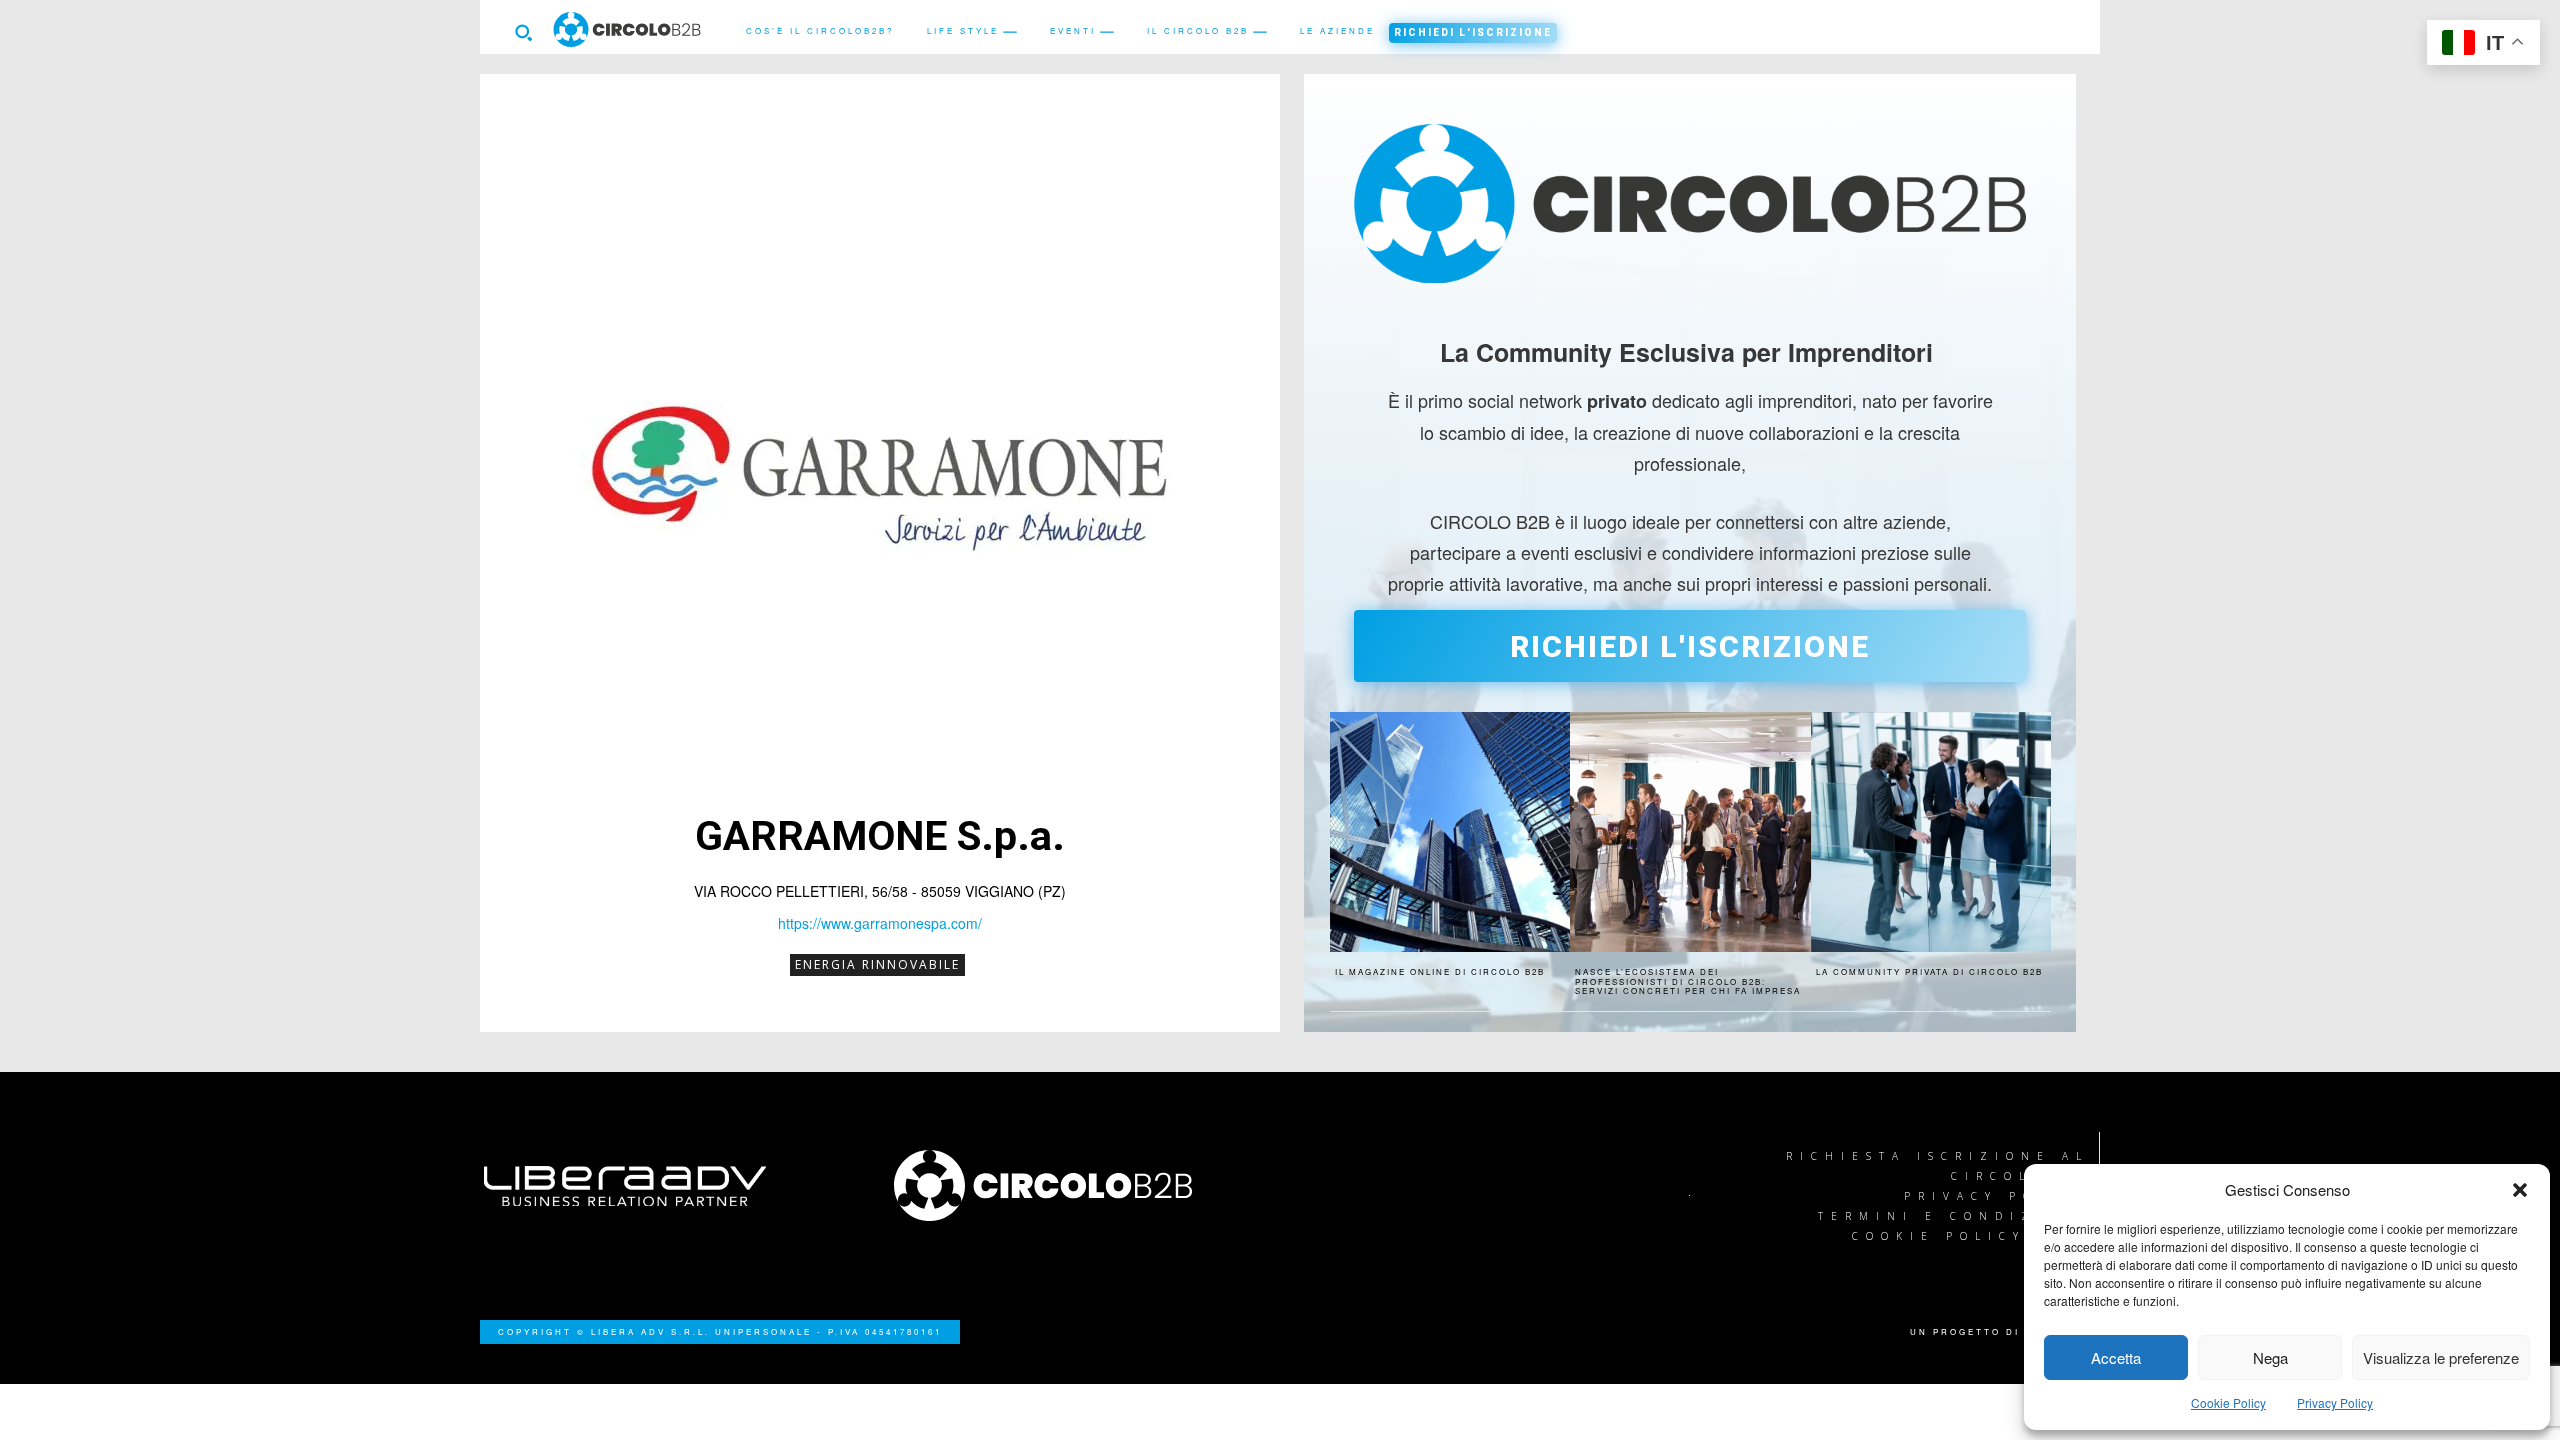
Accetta (2116, 1357)
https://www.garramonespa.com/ (880, 923)
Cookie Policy (2228, 1402)
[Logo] (1075, 1185)
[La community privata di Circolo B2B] (1931, 832)
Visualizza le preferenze (2441, 1357)
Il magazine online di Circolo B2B (1440, 971)
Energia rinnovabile (877, 964)
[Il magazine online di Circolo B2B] (1450, 832)
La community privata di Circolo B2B (1929, 971)
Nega (2270, 1357)
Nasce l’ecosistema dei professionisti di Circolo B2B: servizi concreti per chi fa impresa (1688, 981)
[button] (2520, 1190)
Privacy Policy (2335, 1402)
